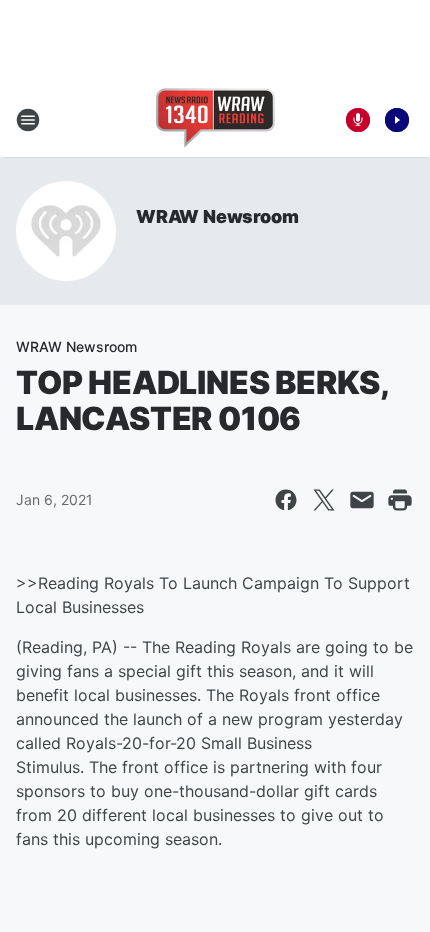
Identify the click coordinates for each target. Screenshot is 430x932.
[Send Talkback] (358, 120)
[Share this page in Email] (362, 500)
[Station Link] (215, 120)
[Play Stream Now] (397, 120)
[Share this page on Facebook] (286, 500)
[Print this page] (400, 500)
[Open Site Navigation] (28, 120)
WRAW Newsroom (217, 216)
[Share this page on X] (324, 500)
